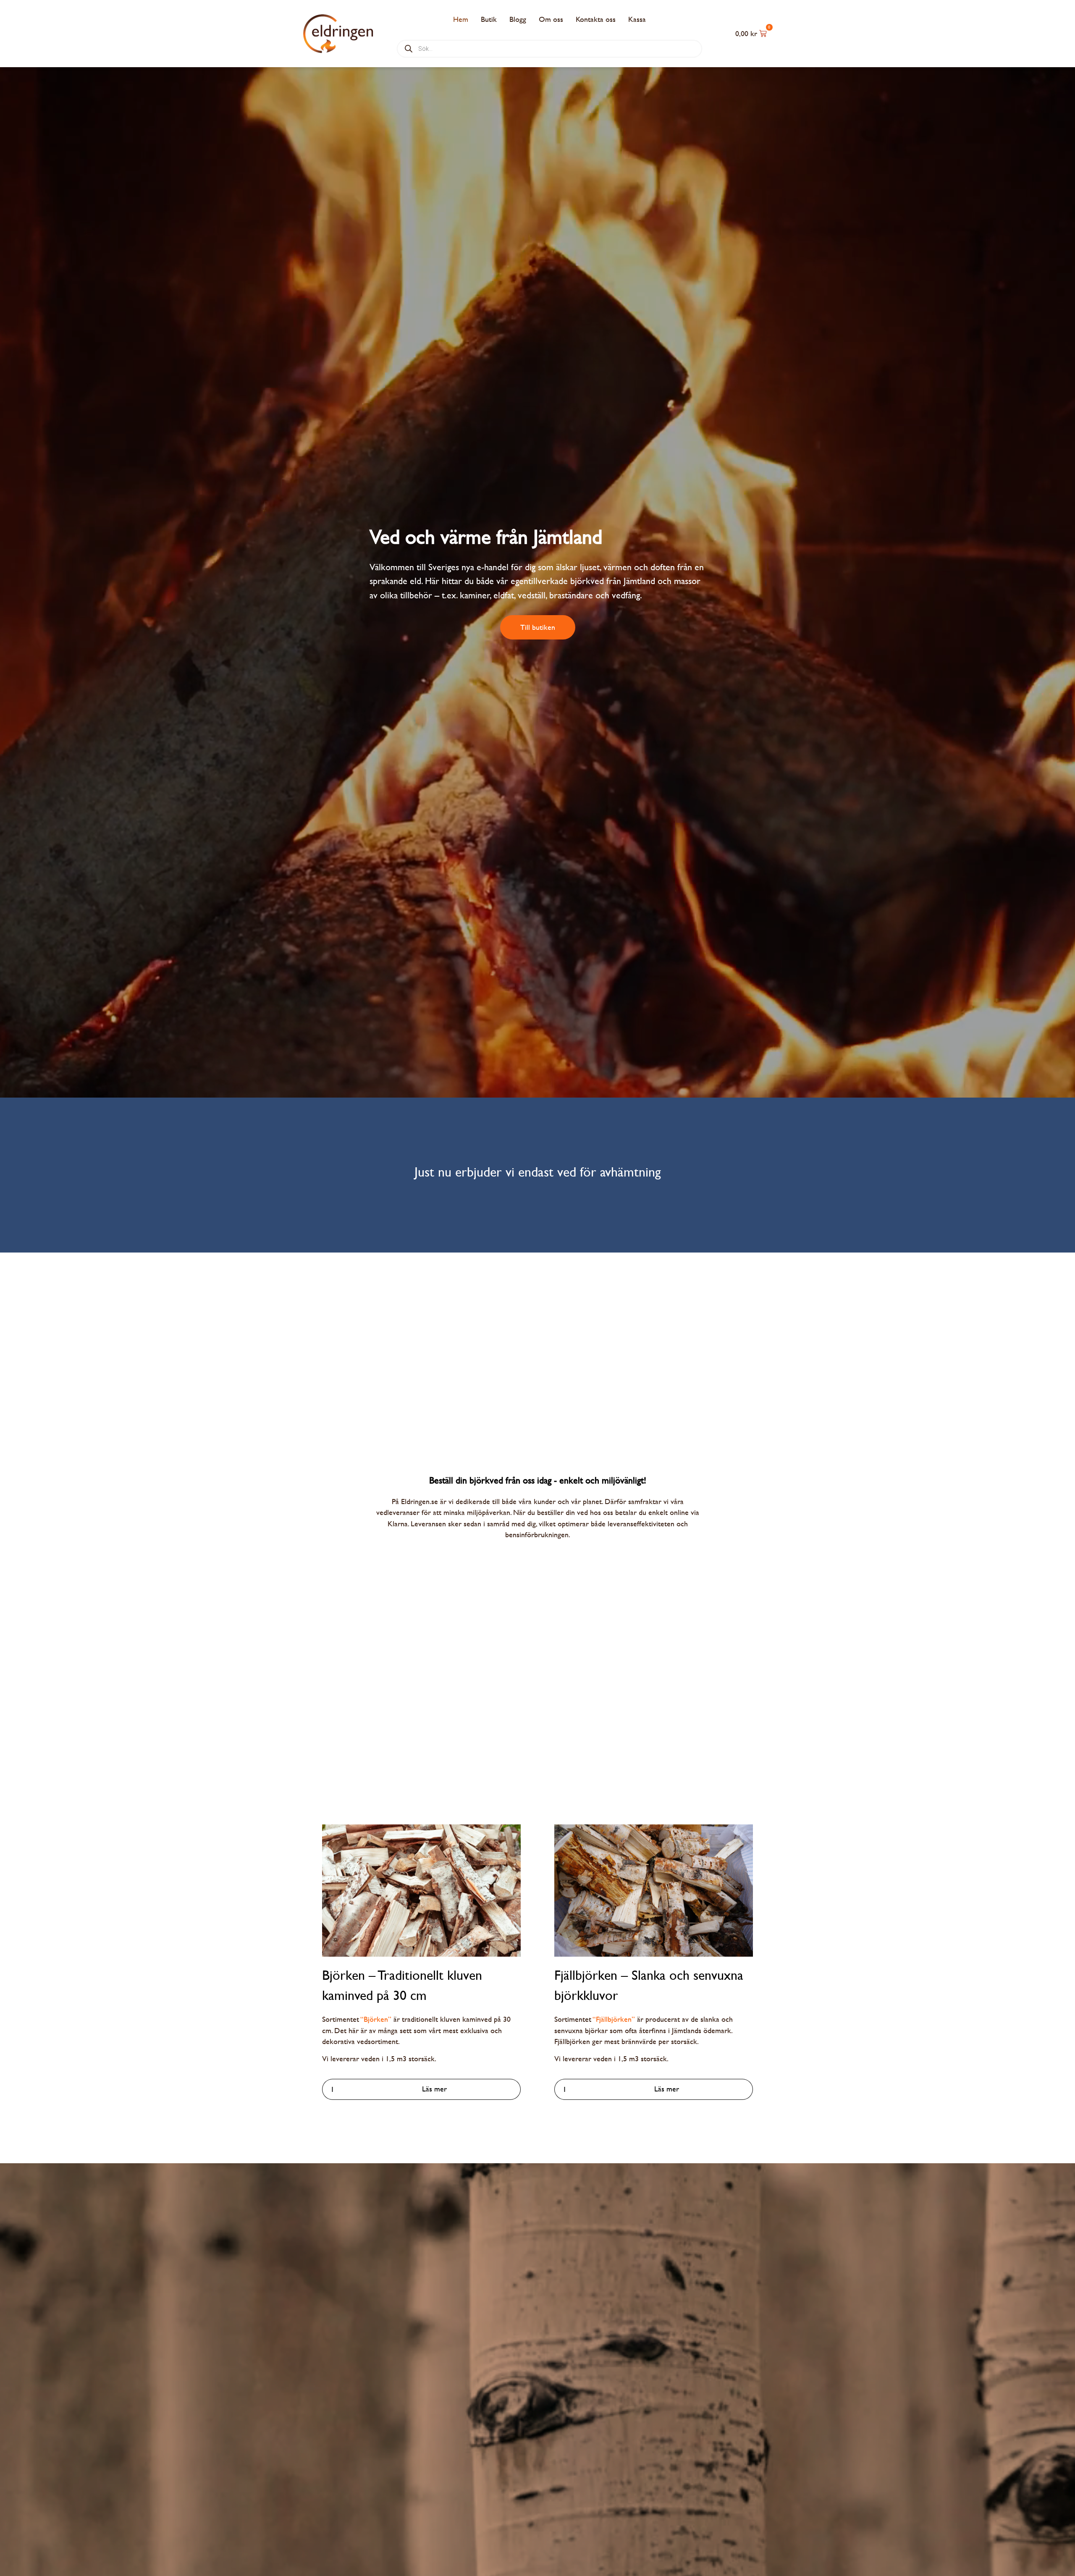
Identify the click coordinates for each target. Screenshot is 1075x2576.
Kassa (637, 19)
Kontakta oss (596, 19)
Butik (489, 19)
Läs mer (434, 2089)
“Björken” (376, 2019)
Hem (461, 19)
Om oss (551, 19)
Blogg (518, 19)
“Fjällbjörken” (614, 2019)
